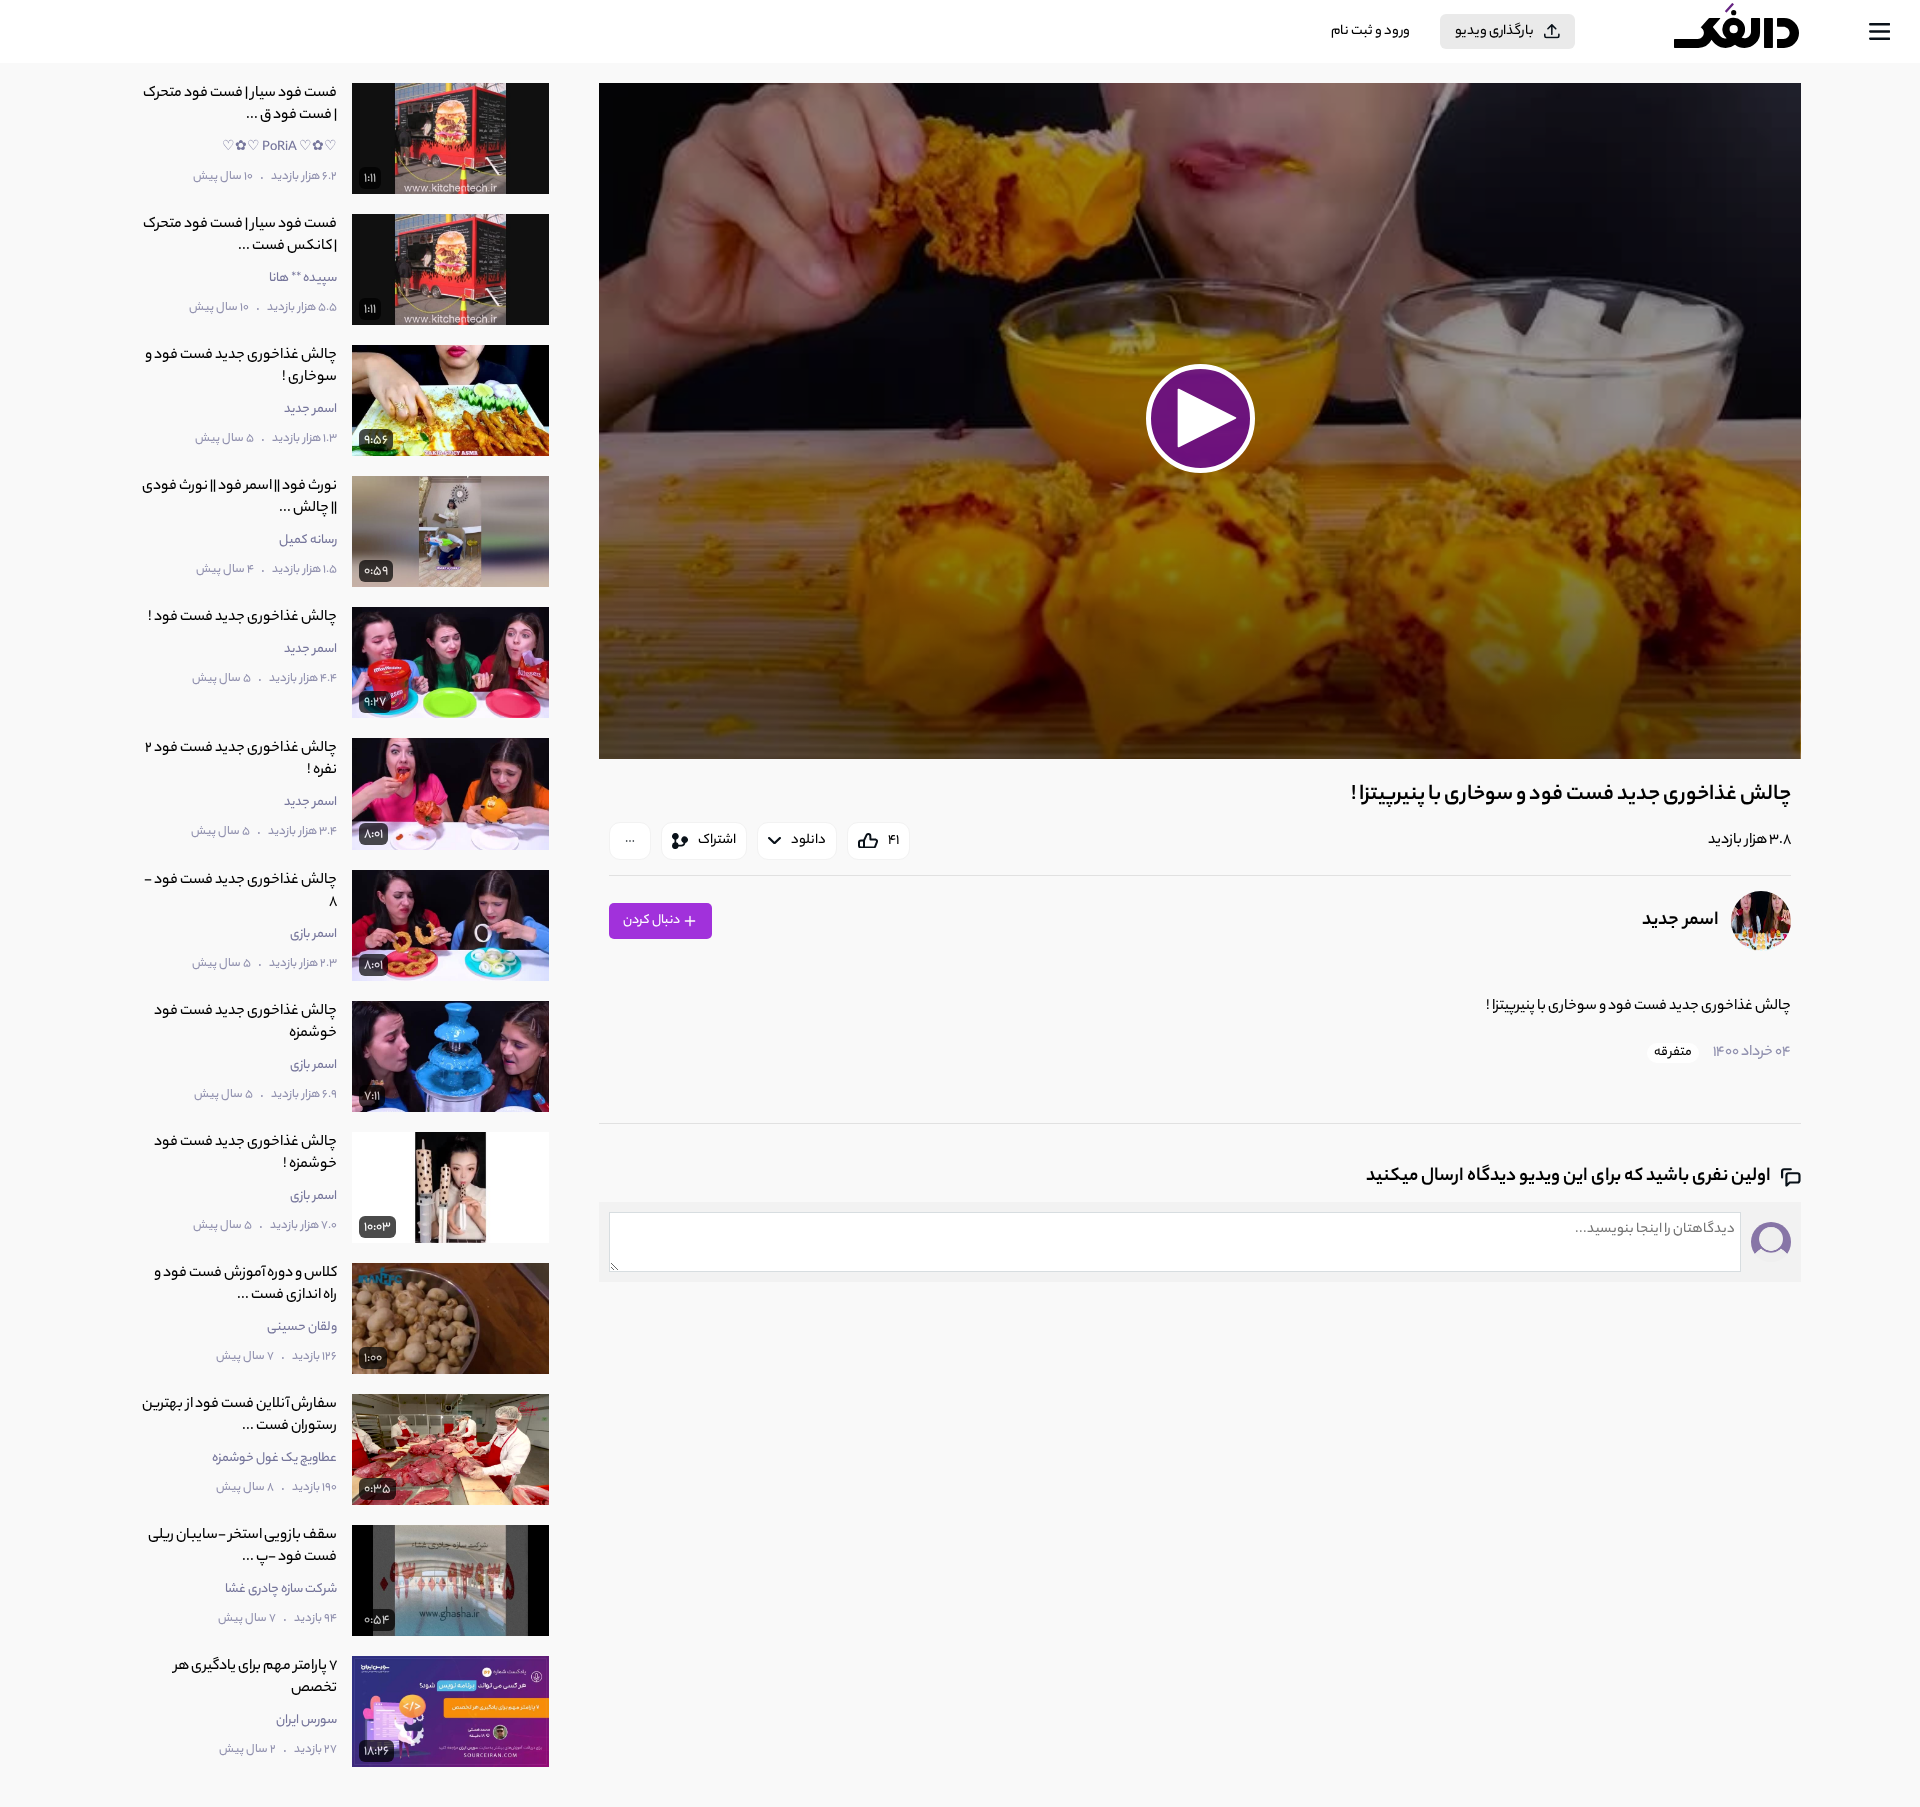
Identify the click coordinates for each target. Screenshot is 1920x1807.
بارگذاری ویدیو (1494, 31)
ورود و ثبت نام (1370, 31)
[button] (1200, 418)
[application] (1199, 421)
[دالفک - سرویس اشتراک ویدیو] (1754, 32)
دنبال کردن (652, 920)
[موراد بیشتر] (630, 841)
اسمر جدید (1680, 921)
